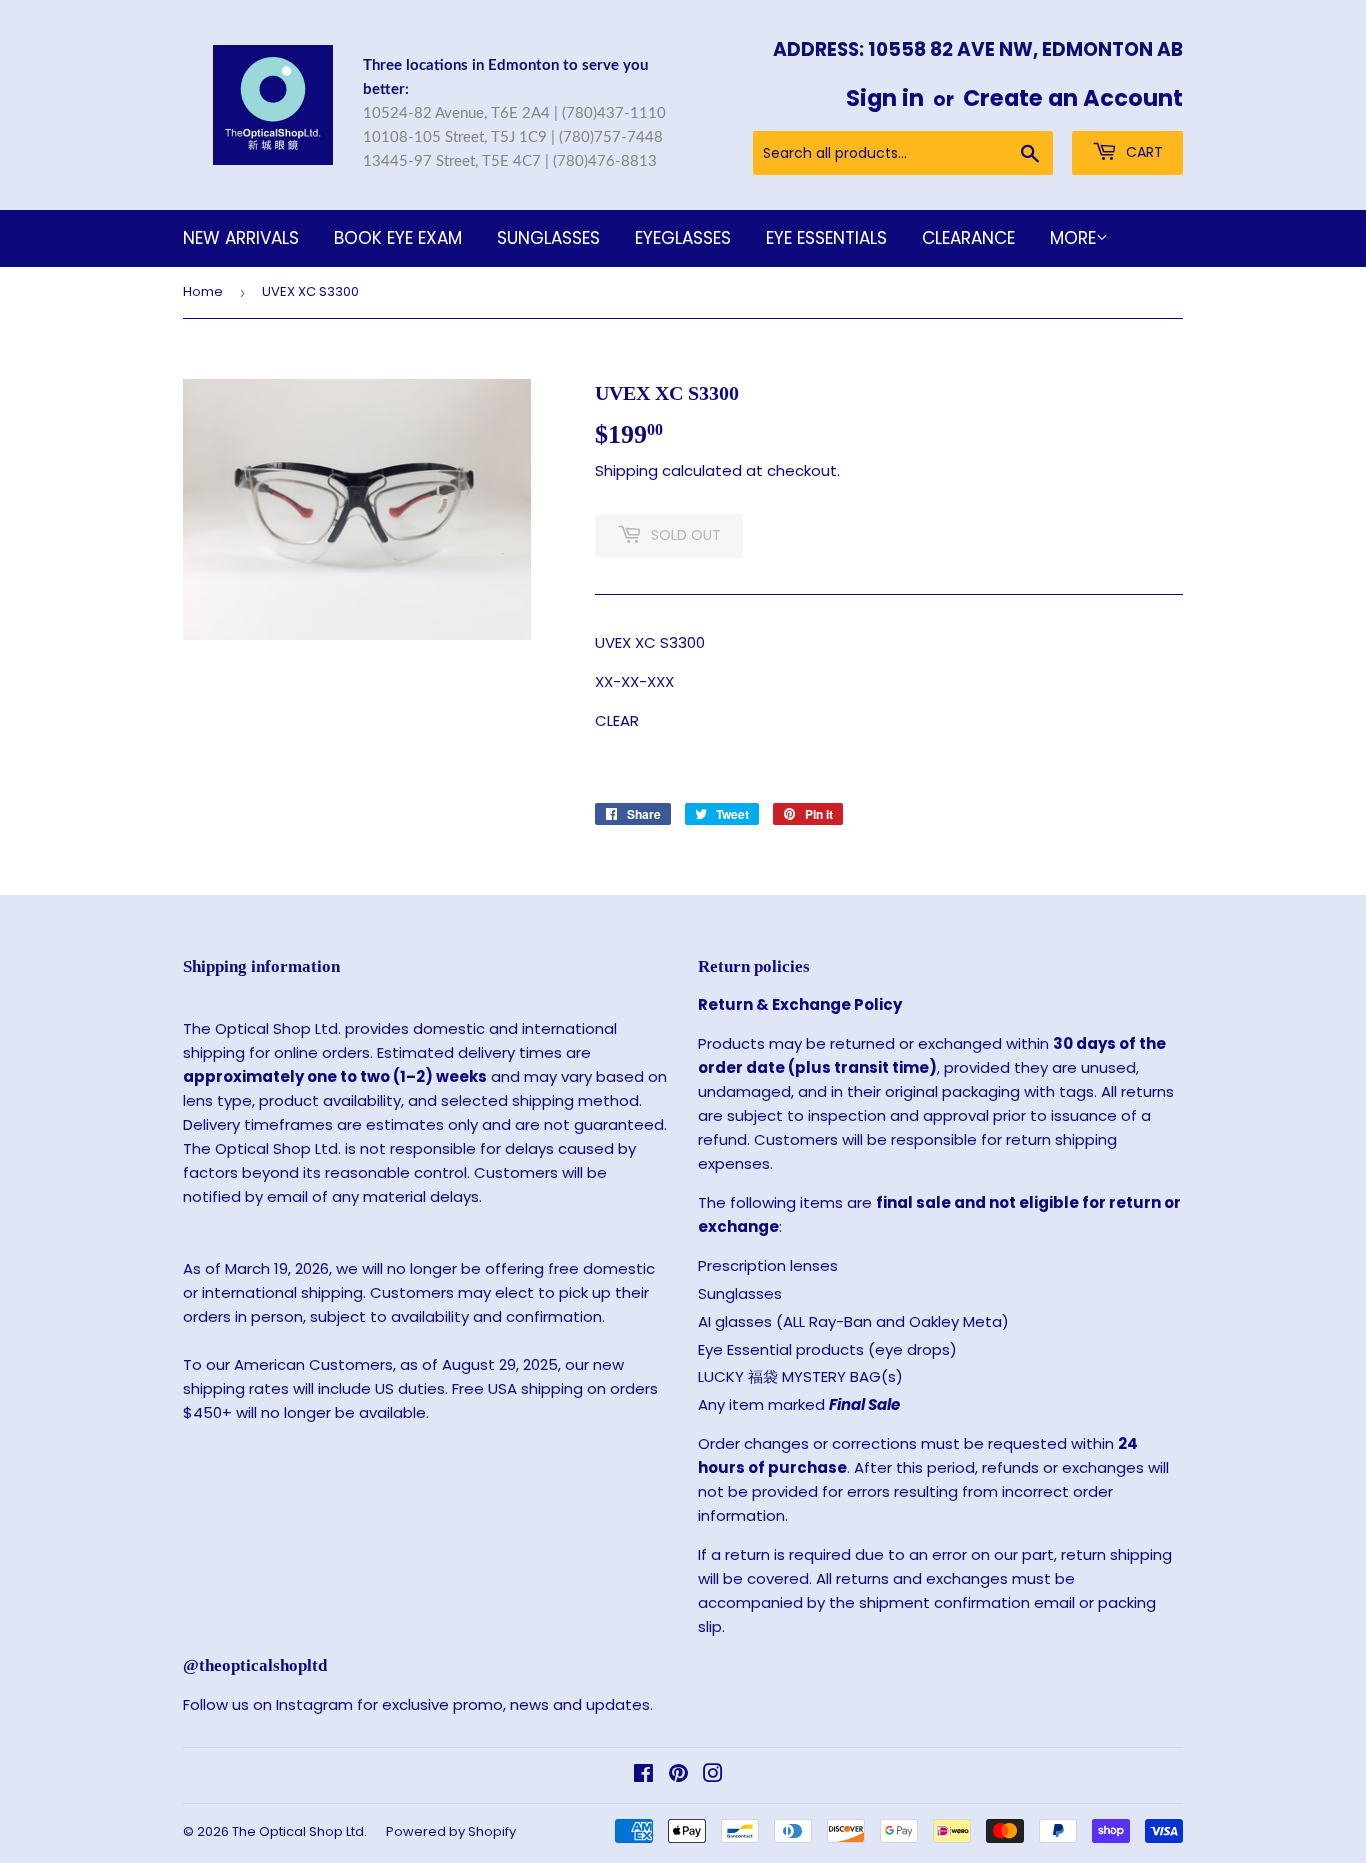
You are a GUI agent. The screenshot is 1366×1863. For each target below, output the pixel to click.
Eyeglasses (683, 238)
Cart (1142, 152)
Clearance (968, 238)
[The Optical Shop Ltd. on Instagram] (713, 1775)
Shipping (626, 470)
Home (203, 291)
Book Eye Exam (398, 238)
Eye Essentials (826, 238)
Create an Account (1073, 98)
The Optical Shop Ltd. (299, 1831)
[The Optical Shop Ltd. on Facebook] (643, 1775)
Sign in (885, 98)
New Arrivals (241, 238)
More (1073, 238)
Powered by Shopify (451, 1831)
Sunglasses (548, 238)
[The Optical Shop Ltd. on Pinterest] (678, 1775)
